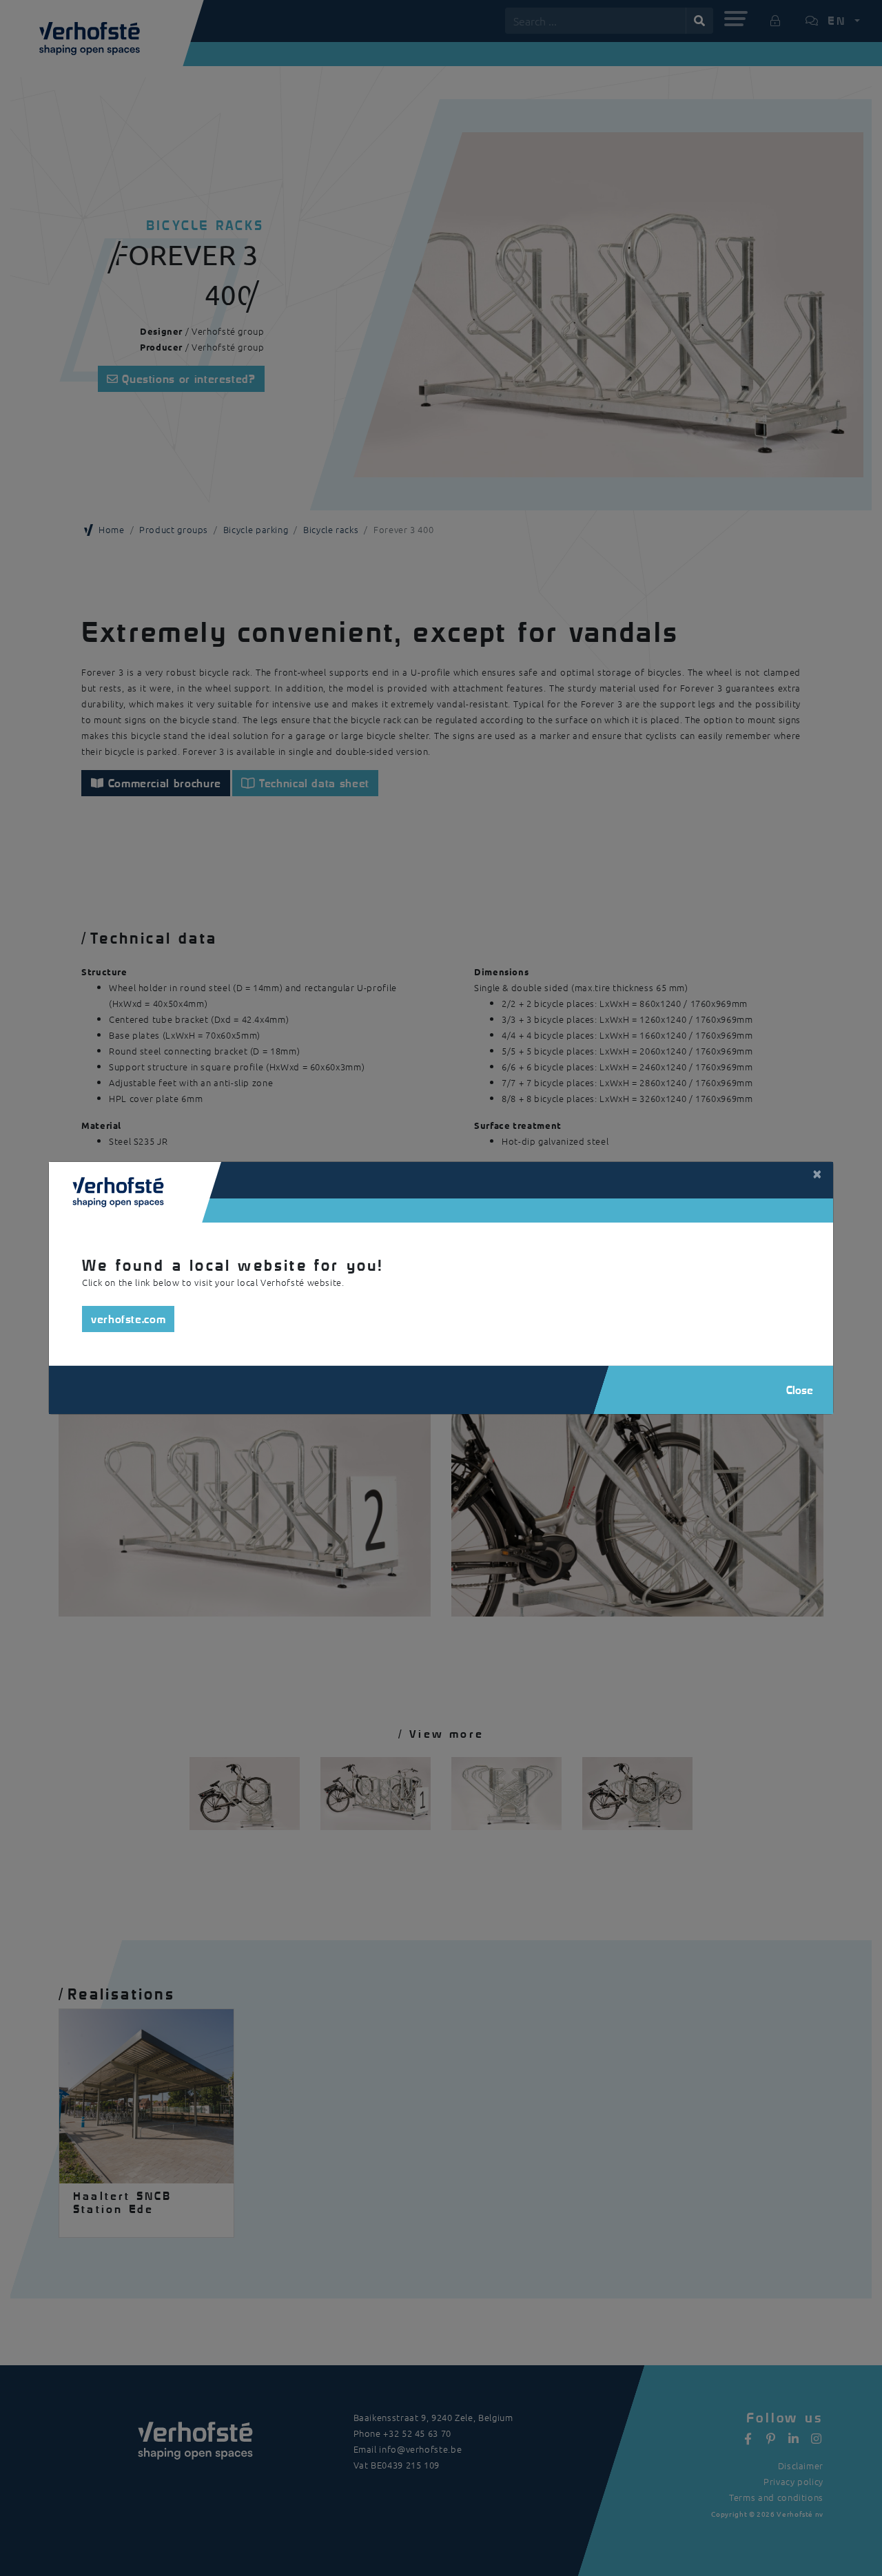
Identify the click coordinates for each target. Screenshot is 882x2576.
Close (800, 1390)
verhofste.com (128, 1319)
